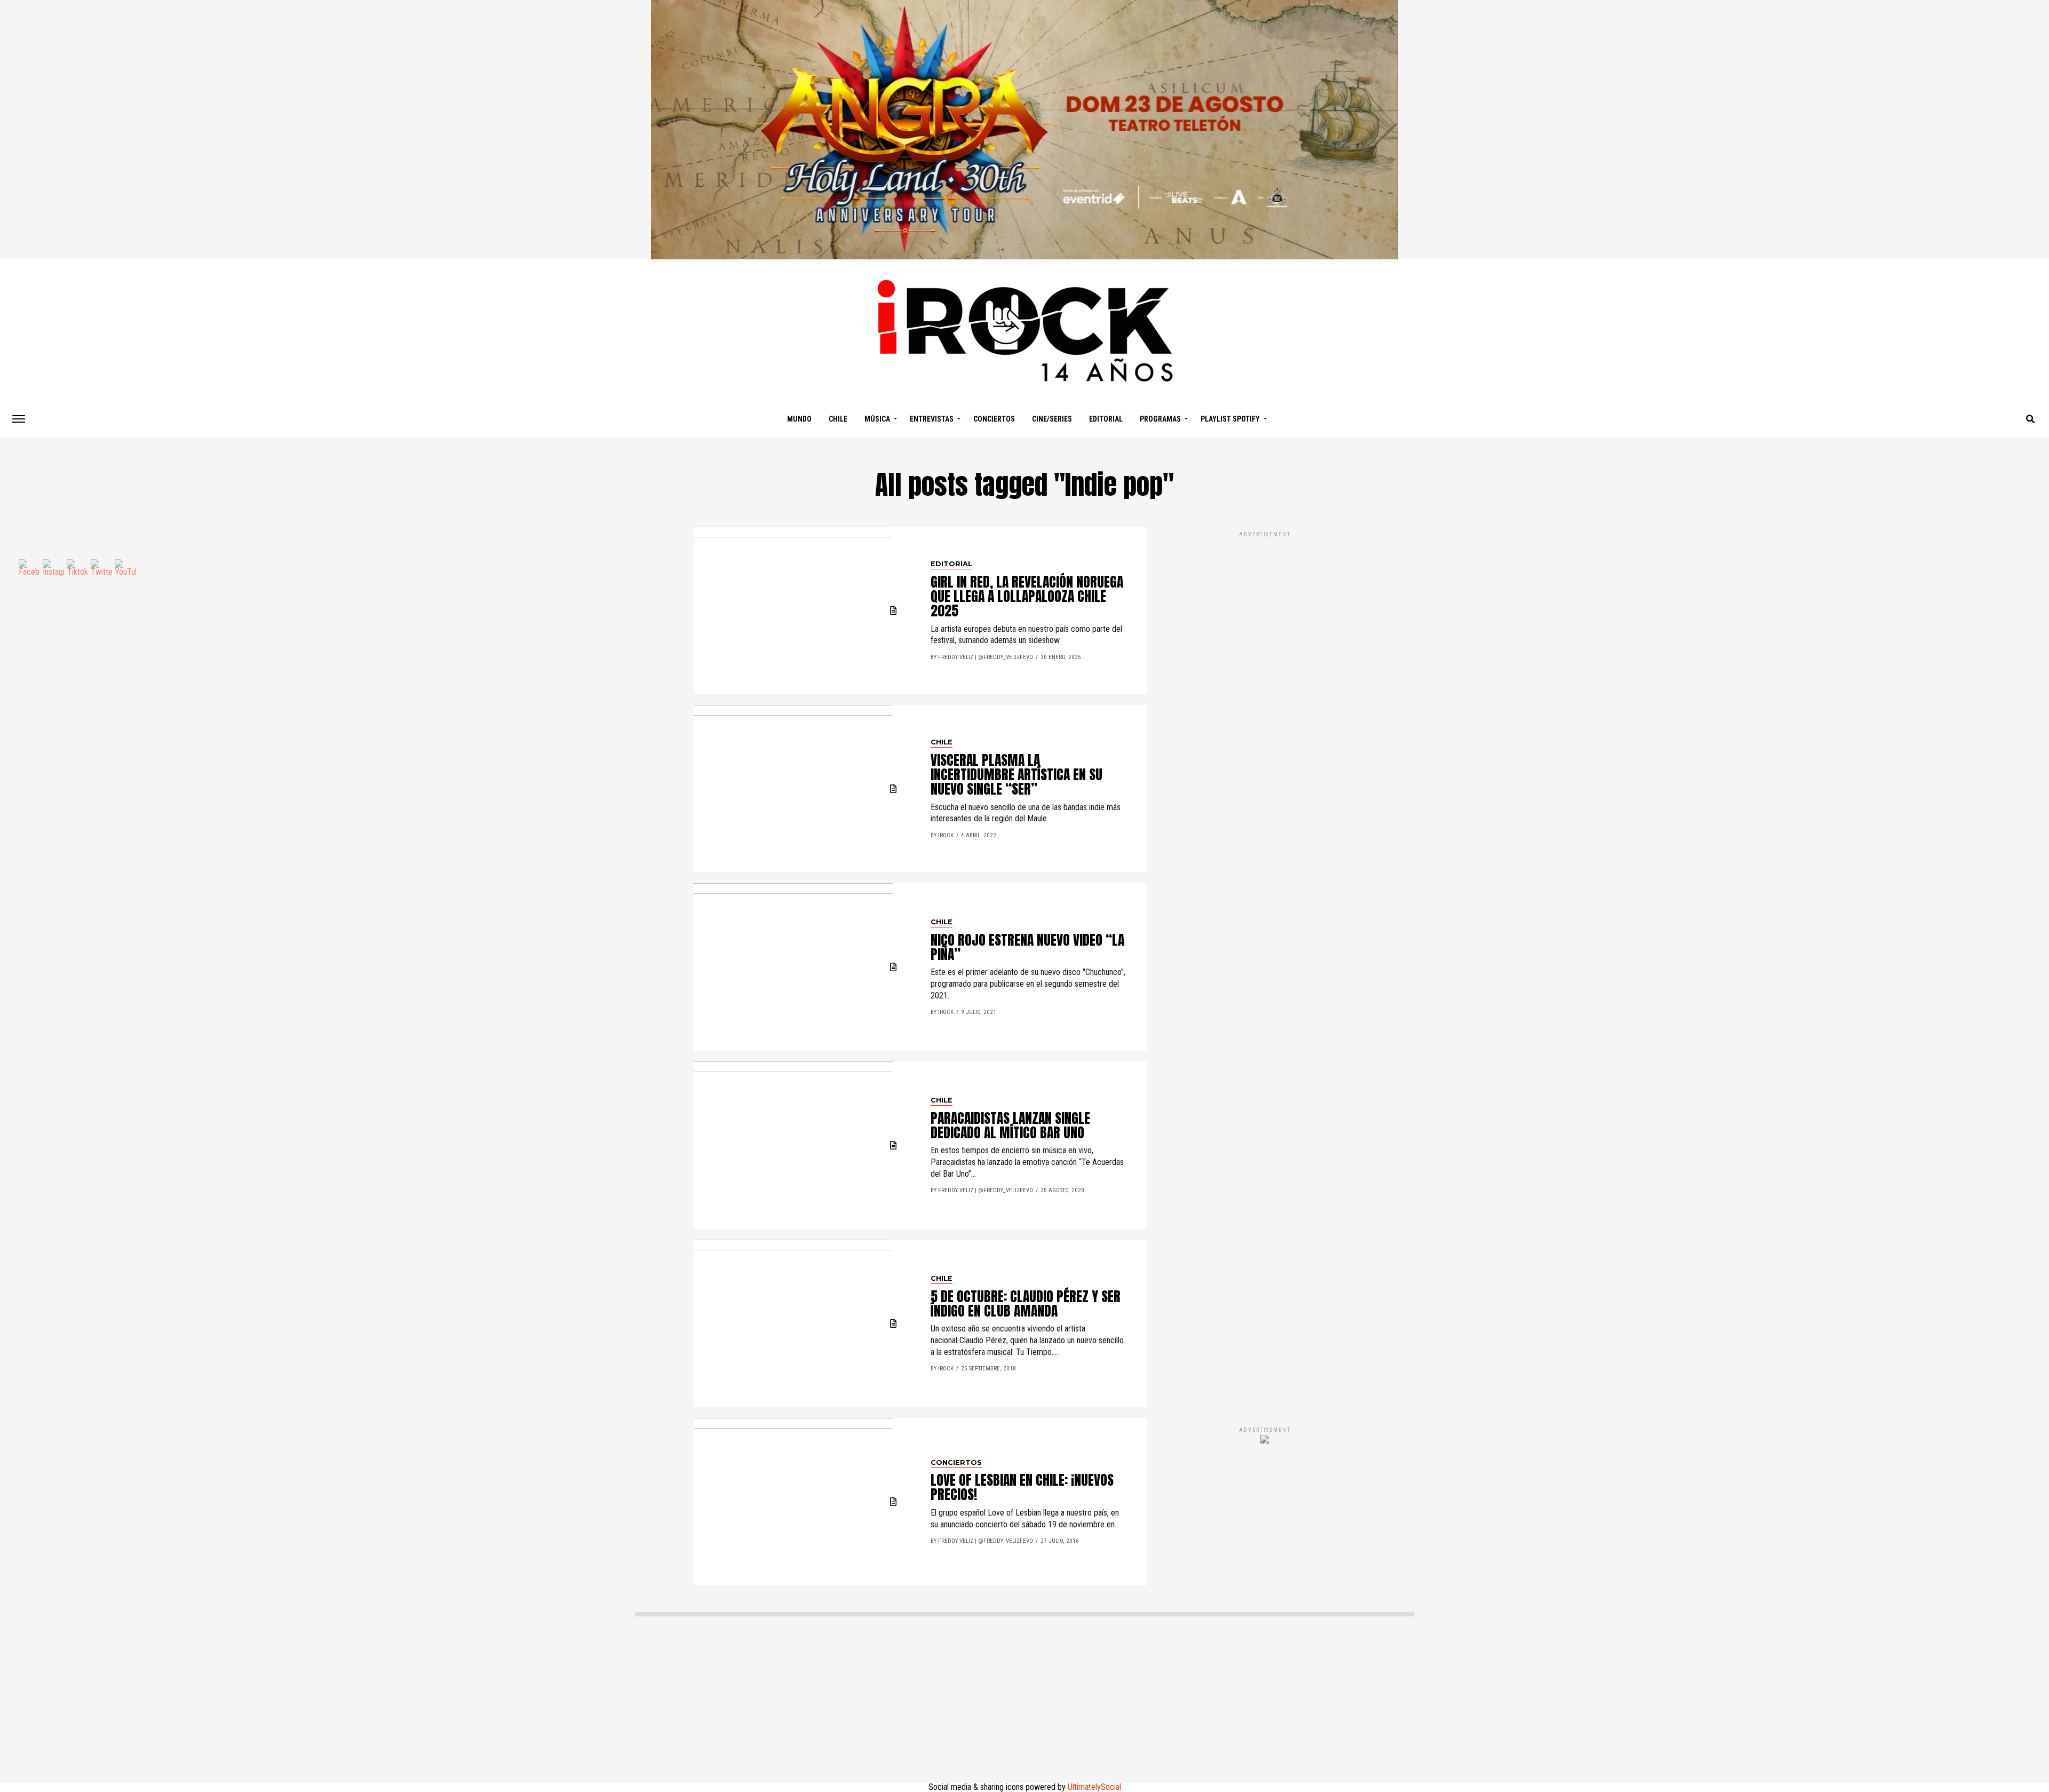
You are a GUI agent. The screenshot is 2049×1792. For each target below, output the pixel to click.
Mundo (799, 419)
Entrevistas (932, 419)
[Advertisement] (1265, 968)
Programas (1160, 419)
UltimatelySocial (1094, 1787)
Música (877, 419)
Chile (838, 419)
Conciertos (994, 419)
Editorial (1106, 419)
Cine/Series (1052, 419)
